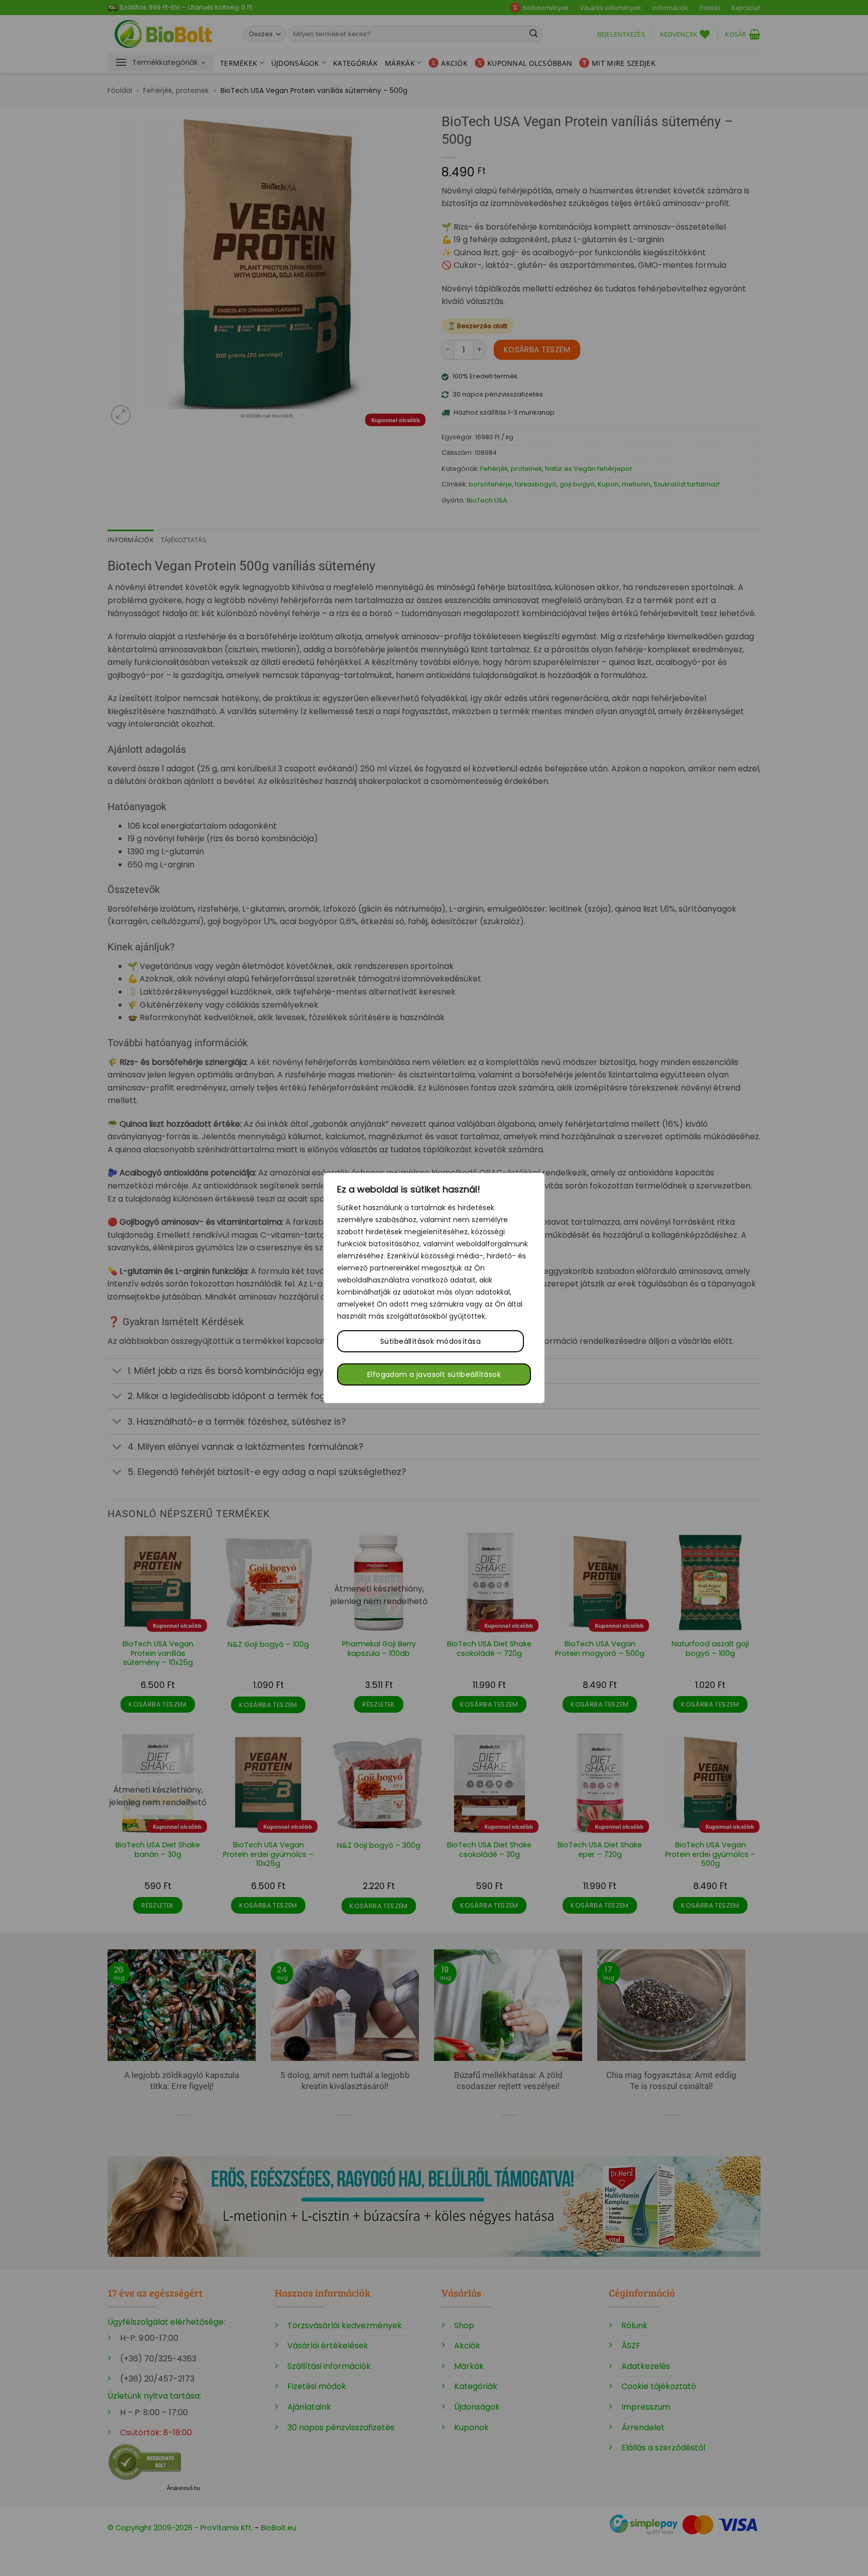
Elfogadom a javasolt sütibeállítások (434, 1374)
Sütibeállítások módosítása (430, 1341)
